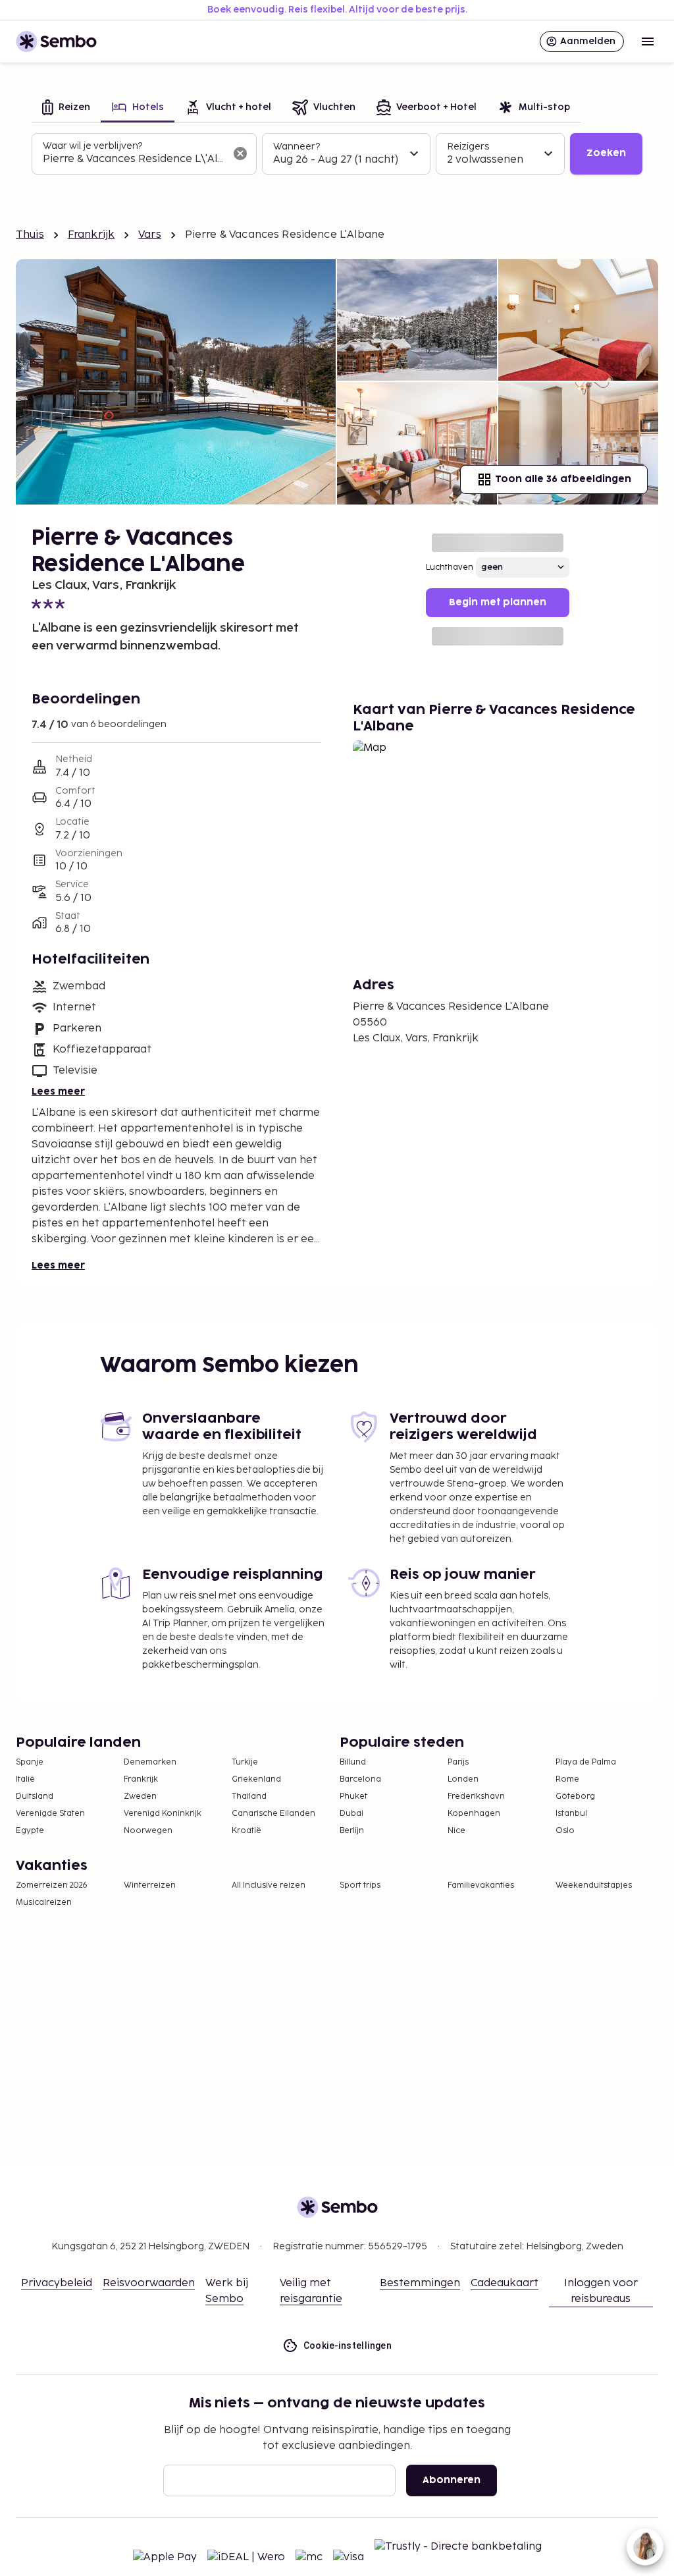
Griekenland (256, 1779)
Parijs (458, 1762)
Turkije (245, 1762)
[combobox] (134, 159)
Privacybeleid (57, 2283)
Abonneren (452, 2480)
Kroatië (246, 1831)
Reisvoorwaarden (149, 2283)
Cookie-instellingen (348, 2345)
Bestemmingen (420, 2283)
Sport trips (360, 1885)
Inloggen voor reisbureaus (601, 2291)
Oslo (565, 1831)
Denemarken (150, 1762)
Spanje (30, 1762)
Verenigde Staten (50, 1814)
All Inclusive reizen (269, 1885)
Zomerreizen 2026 (52, 1885)
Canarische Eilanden (273, 1814)
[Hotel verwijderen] (240, 153)
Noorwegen (148, 1831)
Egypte (30, 1831)
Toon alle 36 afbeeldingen (563, 479)
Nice (456, 1831)
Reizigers (468, 147)
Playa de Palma (586, 1762)
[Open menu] (648, 41)
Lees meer (58, 1092)
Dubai (351, 1814)
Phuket (353, 1796)
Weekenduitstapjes (594, 1885)
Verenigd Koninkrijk (163, 1814)
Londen (463, 1779)
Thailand (249, 1796)
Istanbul (571, 1814)
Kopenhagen (474, 1814)
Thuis (30, 235)
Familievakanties (481, 1885)
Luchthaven (450, 567)
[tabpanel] (337, 154)
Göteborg (575, 1796)
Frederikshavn (476, 1796)
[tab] (66, 108)
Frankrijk (91, 235)
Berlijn (352, 1831)
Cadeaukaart (505, 2283)
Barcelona (360, 1779)
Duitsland (35, 1796)
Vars (150, 235)
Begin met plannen (498, 602)
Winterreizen (150, 1885)
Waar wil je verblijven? (92, 146)
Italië (25, 1779)
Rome (567, 1779)
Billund (353, 1762)
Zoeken (606, 153)
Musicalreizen (44, 1903)
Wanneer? (297, 147)
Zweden (140, 1796)
